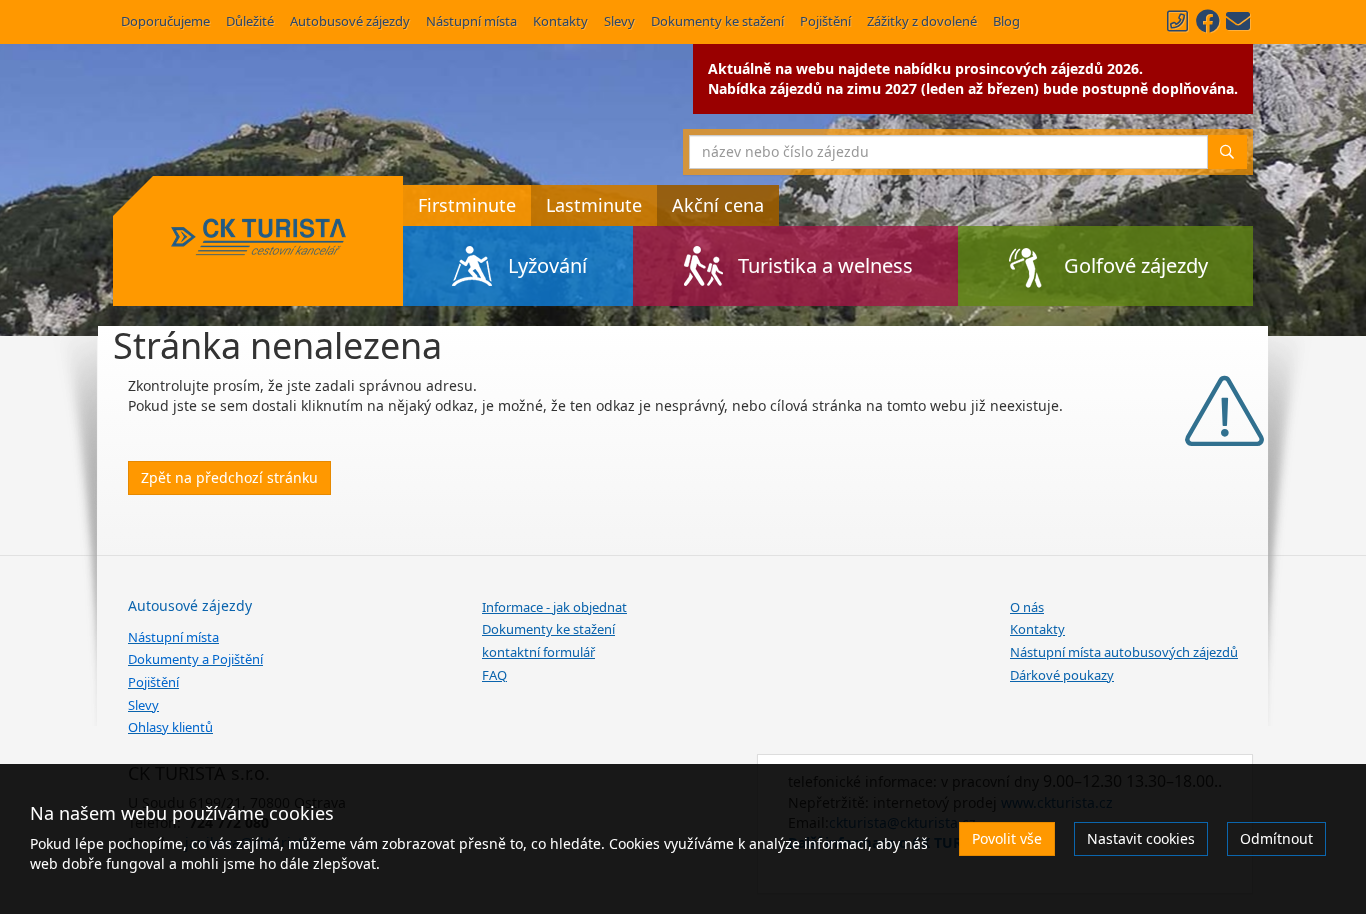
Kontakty (560, 21)
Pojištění (825, 21)
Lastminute (594, 205)
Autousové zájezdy (190, 605)
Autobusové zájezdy (350, 21)
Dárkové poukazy (1062, 675)
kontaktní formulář (538, 652)
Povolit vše (1007, 838)
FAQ (494, 675)
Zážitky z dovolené (922, 21)
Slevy (619, 21)
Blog (1006, 21)
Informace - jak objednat (554, 607)
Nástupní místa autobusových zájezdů (1124, 652)
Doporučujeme (165, 21)
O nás (1027, 607)
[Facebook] (1208, 21)
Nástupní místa (471, 21)
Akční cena (718, 205)
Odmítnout (1276, 838)
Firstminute (467, 205)
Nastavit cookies (1141, 838)
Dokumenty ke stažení (717, 21)
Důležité (250, 21)
